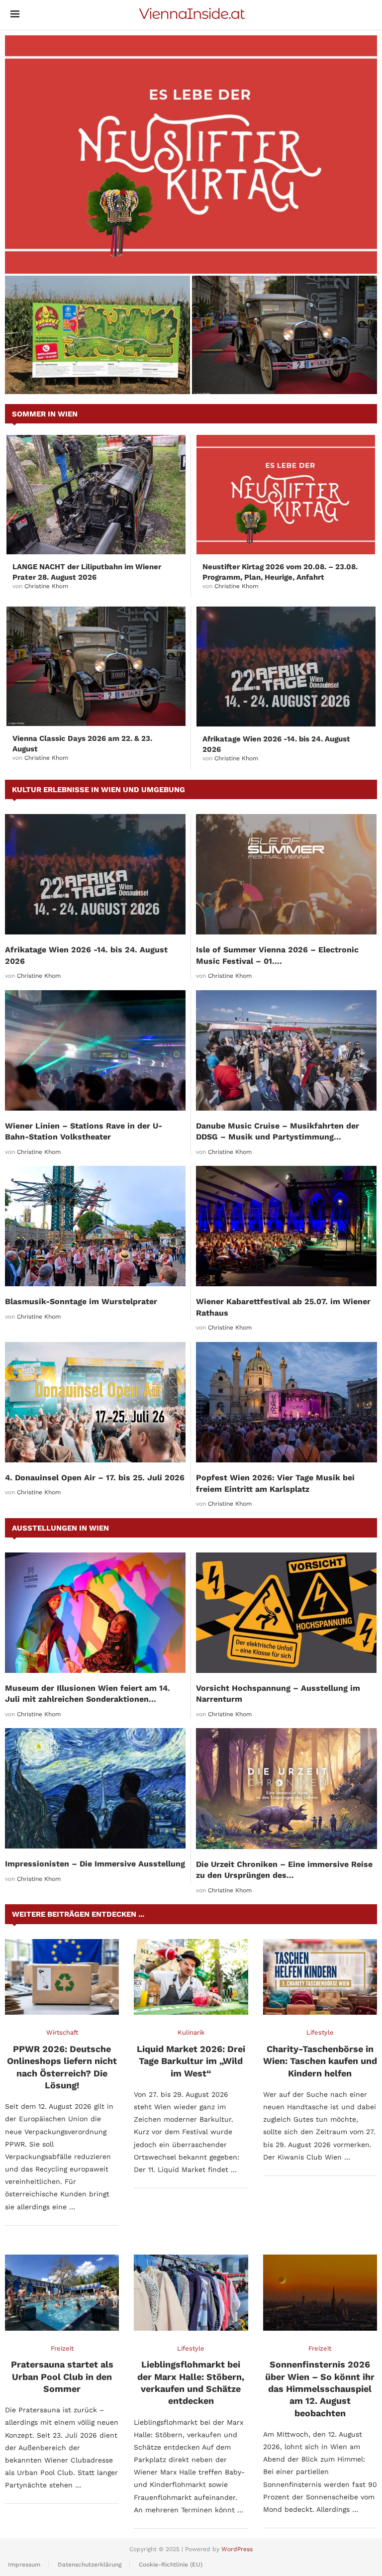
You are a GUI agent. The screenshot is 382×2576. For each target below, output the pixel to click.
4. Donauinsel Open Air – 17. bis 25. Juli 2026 (95, 1478)
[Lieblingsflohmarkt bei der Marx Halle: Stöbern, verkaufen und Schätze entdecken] (191, 2293)
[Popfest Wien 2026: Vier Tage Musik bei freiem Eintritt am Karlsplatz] (286, 1402)
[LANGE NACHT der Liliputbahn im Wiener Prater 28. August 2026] (96, 495)
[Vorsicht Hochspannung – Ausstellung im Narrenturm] (286, 1613)
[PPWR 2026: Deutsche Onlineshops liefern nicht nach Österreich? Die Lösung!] (62, 1977)
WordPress (237, 2549)
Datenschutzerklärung (90, 2565)
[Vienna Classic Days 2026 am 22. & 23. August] (285, 335)
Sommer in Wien (45, 414)
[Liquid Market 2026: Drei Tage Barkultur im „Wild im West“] (191, 1977)
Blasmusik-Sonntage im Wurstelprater (81, 1301)
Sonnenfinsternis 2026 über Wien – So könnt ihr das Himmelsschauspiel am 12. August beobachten (320, 2388)
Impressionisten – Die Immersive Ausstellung (95, 1864)
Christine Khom (46, 586)
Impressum (24, 2565)
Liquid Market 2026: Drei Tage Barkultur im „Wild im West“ (191, 2061)
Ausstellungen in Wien (60, 1528)
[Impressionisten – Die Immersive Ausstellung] (95, 1788)
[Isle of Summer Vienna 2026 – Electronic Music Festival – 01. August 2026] (286, 874)
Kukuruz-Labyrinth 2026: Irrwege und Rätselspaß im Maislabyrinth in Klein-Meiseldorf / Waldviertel (90, 369)
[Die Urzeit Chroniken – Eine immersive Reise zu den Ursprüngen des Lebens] (286, 1789)
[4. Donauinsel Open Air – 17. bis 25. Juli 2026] (95, 1402)
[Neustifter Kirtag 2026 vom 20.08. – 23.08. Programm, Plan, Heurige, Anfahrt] (191, 155)
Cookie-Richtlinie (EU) (171, 2565)
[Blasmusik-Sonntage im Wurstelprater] (95, 1226)
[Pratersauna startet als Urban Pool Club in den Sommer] (62, 2293)
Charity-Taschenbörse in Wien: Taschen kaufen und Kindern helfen (320, 2061)
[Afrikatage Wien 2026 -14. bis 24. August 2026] (286, 666)
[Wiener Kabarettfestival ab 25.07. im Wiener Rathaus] (286, 1226)
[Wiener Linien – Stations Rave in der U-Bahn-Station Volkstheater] (95, 1050)
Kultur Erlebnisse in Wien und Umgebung (98, 790)
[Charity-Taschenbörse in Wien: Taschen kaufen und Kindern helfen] (320, 1977)
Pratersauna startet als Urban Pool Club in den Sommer (62, 2376)
